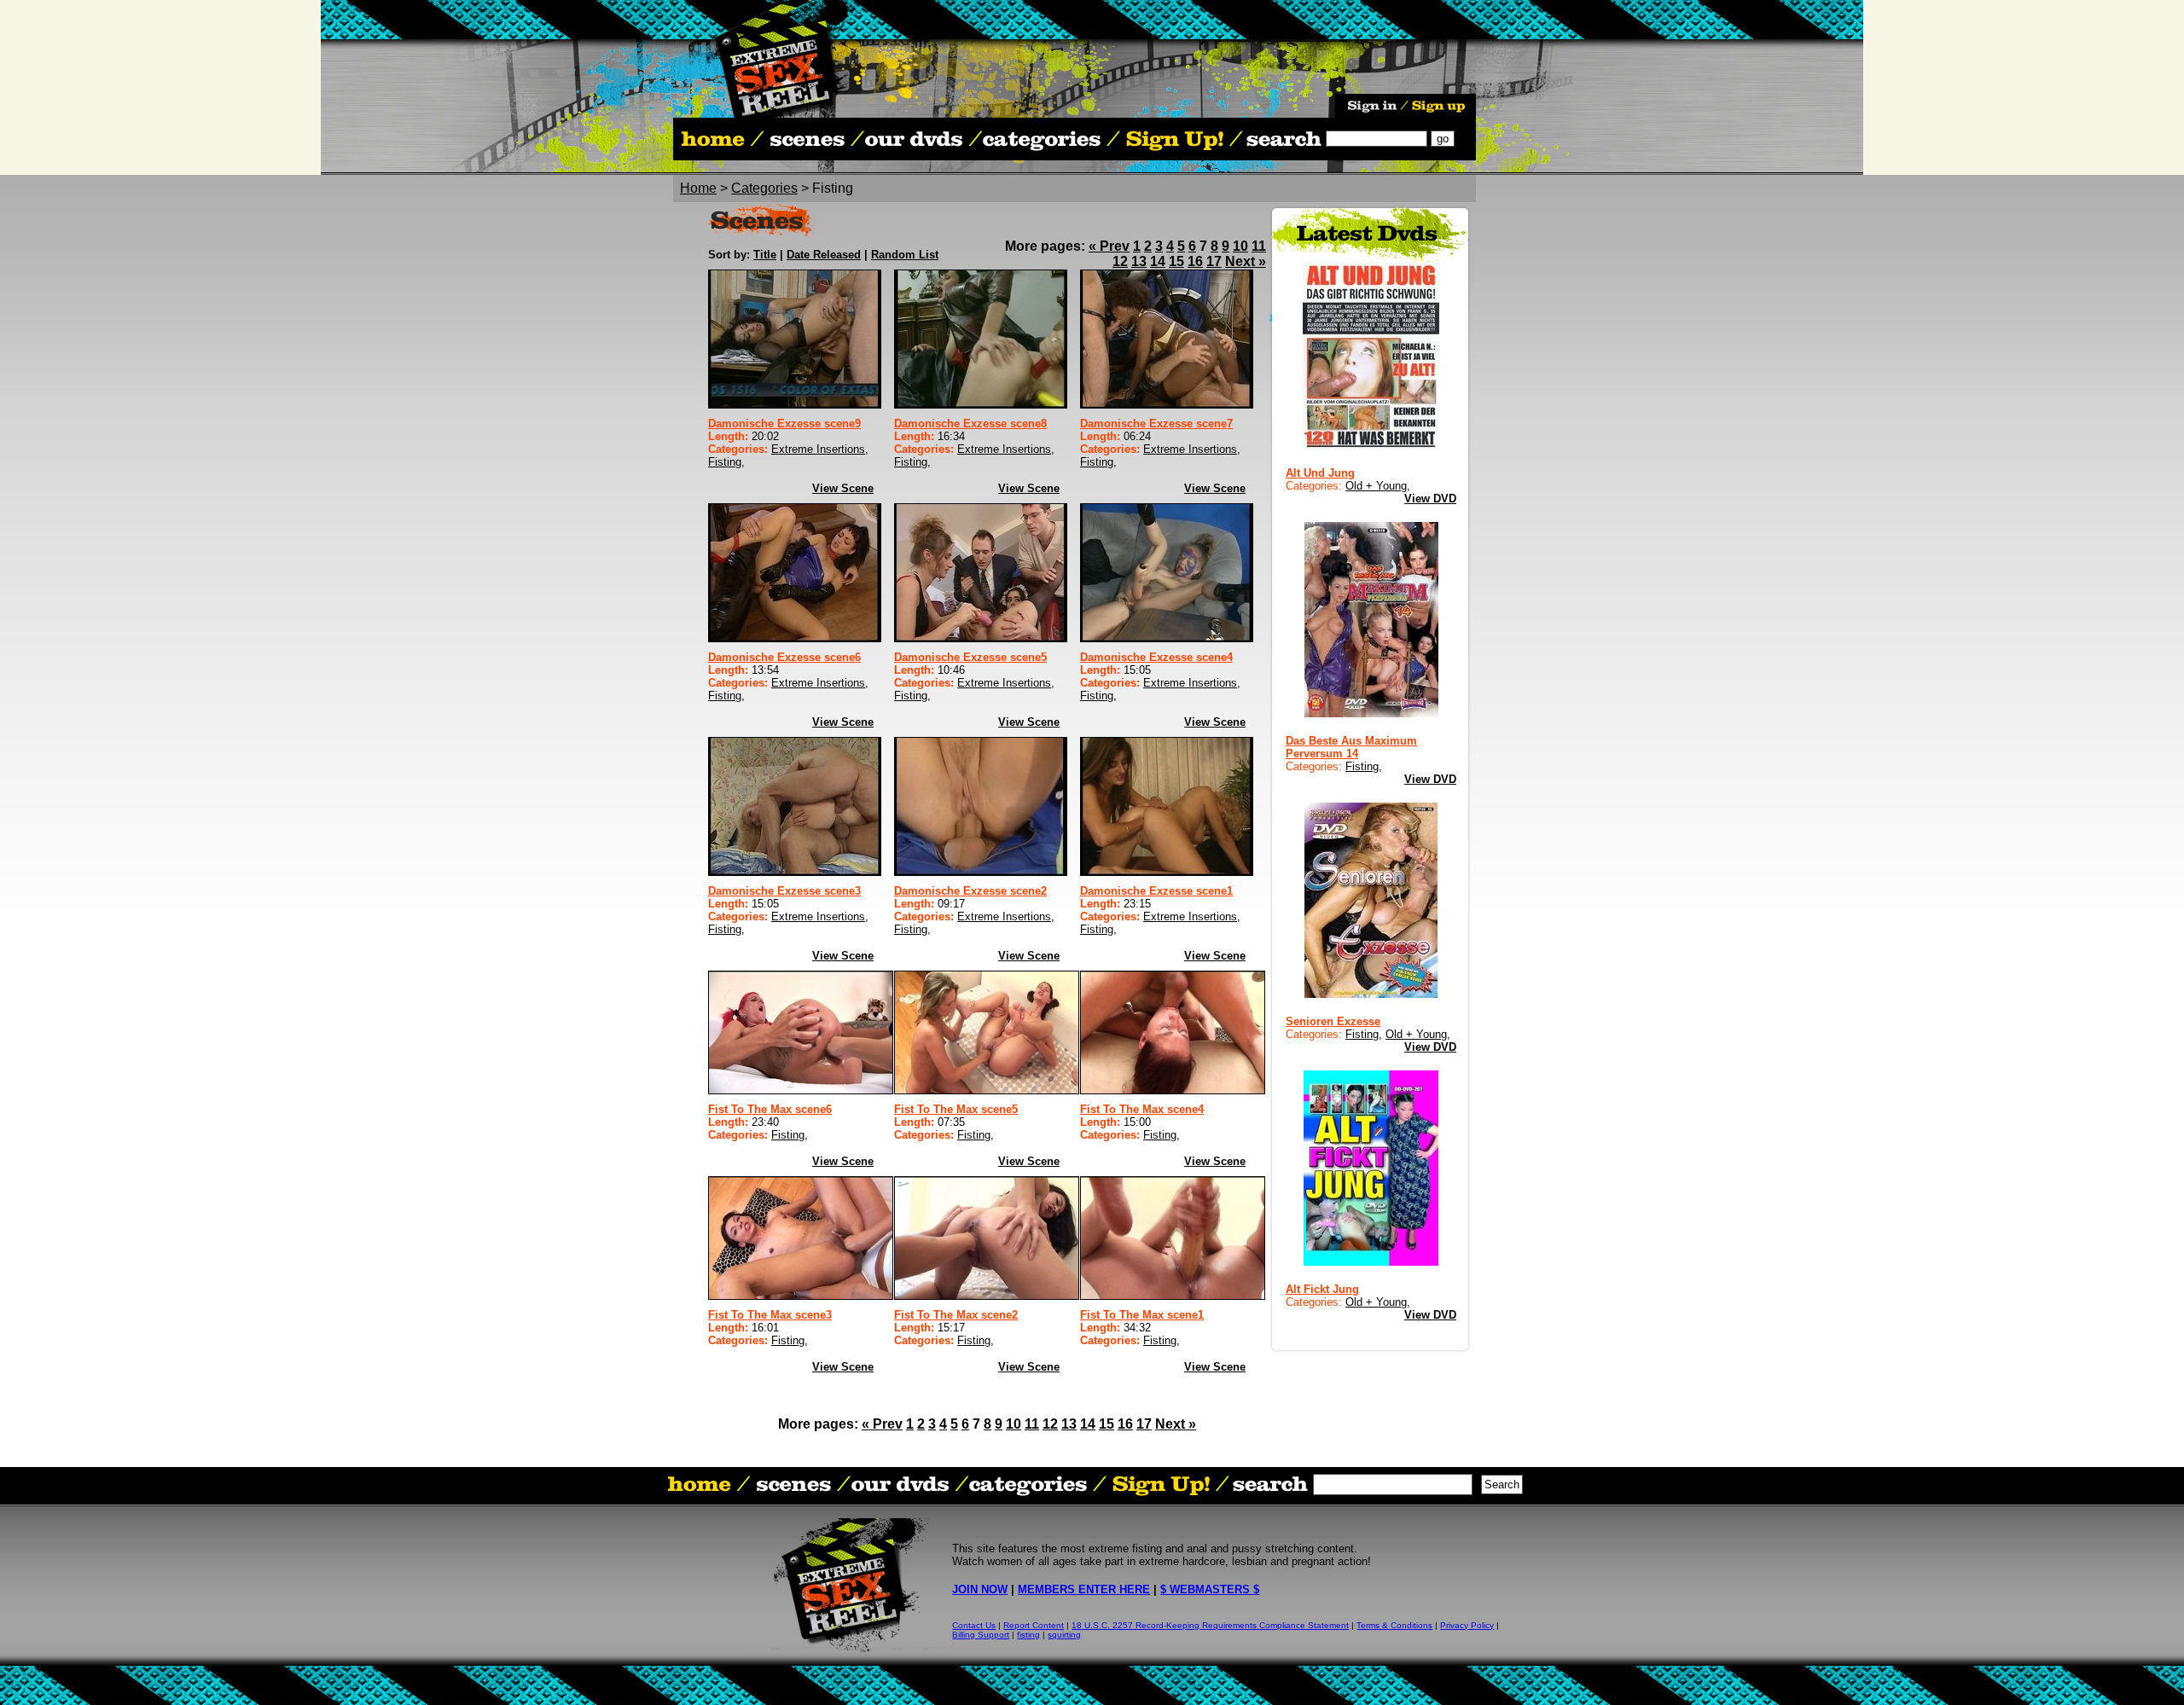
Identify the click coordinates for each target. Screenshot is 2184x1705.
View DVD (1430, 499)
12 (1120, 261)
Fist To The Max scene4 (1142, 1109)
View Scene (843, 488)
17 (1214, 261)
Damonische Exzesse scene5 (970, 657)
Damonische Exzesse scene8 (970, 423)
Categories (764, 188)
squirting (1064, 1635)
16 (1195, 261)
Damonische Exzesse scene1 (1156, 891)
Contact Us (974, 1625)
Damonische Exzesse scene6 (784, 657)
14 (1158, 261)
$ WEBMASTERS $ (1210, 1589)
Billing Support (981, 1635)
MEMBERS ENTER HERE (1084, 1589)
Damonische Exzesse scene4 (1156, 657)
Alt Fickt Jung (1322, 1289)
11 (1259, 246)
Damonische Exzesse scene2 (970, 891)
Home (698, 188)
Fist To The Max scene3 (770, 1315)
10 (1240, 246)
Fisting (725, 462)
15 (1176, 261)
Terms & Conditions (1394, 1625)
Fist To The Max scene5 (956, 1109)
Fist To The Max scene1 (1142, 1315)
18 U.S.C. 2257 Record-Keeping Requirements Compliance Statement (1210, 1625)
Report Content (1034, 1625)
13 (1139, 261)
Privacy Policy (1467, 1625)
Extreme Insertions (818, 449)
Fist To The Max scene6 (770, 1109)
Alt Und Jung (1320, 473)
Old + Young (1376, 486)
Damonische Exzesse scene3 (784, 891)
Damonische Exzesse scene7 (1156, 423)
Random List (905, 255)
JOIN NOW (980, 1589)
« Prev (1109, 246)
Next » (1246, 261)
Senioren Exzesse (1333, 1021)
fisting (1028, 1635)
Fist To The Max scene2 (956, 1315)
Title (765, 255)
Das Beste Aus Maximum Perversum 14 (1351, 747)
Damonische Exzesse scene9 (784, 423)
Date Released (824, 255)
